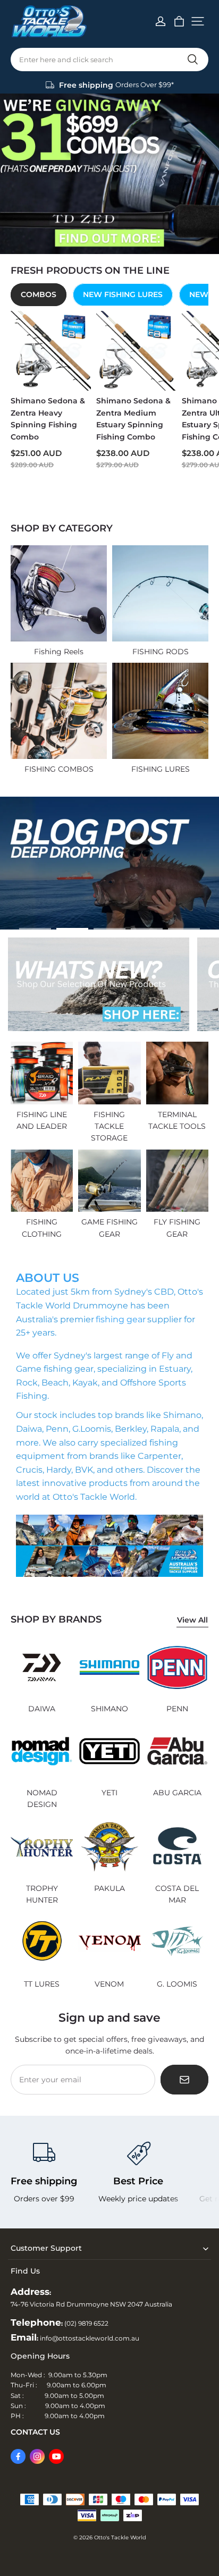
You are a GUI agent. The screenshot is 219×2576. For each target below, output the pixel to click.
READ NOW (43, 916)
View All (192, 1620)
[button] (198, 21)
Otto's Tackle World (120, 2537)
